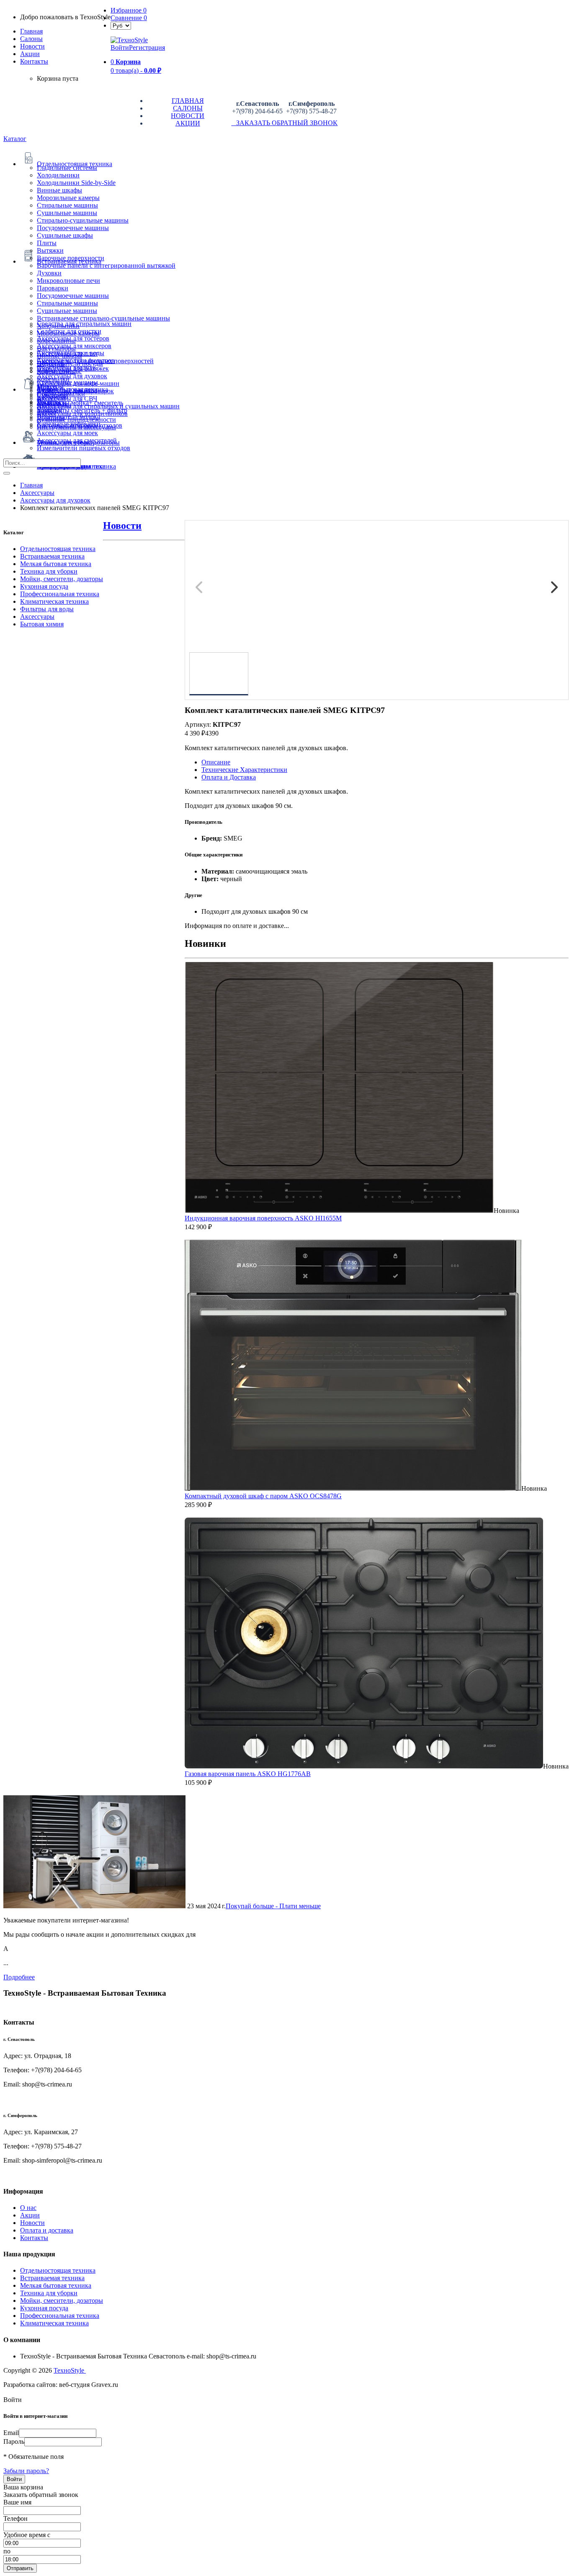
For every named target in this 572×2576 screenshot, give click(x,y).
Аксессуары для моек (67, 433)
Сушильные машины (67, 213)
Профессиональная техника (60, 594)
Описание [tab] (216, 762)
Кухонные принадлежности (76, 419)
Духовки (49, 273)
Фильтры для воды (47, 609)
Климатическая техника (54, 601)
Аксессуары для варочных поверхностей (95, 361)
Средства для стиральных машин (84, 324)
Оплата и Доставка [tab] (229, 777)
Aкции (30, 54)
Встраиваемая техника (52, 556)
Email (11, 2433)
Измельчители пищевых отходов (84, 448)
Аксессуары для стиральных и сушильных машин (108, 406)
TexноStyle (70, 2370)
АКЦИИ (188, 123)
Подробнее (19, 1977)
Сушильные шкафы (65, 235)
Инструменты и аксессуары (76, 427)
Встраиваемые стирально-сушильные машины (103, 318)
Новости (32, 46)
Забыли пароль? (26, 2471)
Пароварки (53, 288)
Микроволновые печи (68, 281)
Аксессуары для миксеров (74, 346)
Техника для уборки (49, 571)
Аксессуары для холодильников (82, 414)
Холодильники (58, 175)
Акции (30, 2215)
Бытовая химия (42, 624)
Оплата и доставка (47, 2230)
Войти (120, 47)
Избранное (129, 10)
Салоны (31, 39)
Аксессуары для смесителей (77, 440)
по (7, 2551)
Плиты (47, 243)
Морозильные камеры (68, 198)
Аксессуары (37, 616)
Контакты (34, 61)
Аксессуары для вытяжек (73, 368)
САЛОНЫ (188, 108)
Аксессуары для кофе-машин (78, 383)
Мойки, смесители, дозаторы (62, 579)
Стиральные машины (67, 205)
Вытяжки (50, 250)
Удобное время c (27, 2535)
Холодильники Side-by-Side (76, 183)
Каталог (15, 139)
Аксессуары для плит (67, 353)
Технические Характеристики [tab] (244, 770)
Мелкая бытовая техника (56, 564)
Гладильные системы (67, 168)
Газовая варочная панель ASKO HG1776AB (248, 1774)
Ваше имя (17, 2502)
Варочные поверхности (71, 258)
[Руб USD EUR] (121, 25)
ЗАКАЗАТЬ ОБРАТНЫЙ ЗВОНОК (284, 123)
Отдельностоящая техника (58, 549)
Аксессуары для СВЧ (67, 399)
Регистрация (147, 47)
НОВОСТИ (188, 116)
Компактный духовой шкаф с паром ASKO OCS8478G (263, 1496)
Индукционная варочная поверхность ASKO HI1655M (263, 1218)
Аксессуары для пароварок (75, 391)
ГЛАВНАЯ (188, 101)
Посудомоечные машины (73, 228)
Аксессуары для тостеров (73, 338)
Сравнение (129, 18)
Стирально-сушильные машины (83, 220)
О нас (28, 2208)
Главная (31, 31)
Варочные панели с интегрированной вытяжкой (106, 265)
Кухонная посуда (44, 586)
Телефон (15, 2518)
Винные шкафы (59, 190)
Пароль (14, 2441)
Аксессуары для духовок (72, 376)
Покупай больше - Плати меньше (273, 1906)
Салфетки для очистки (69, 331)
